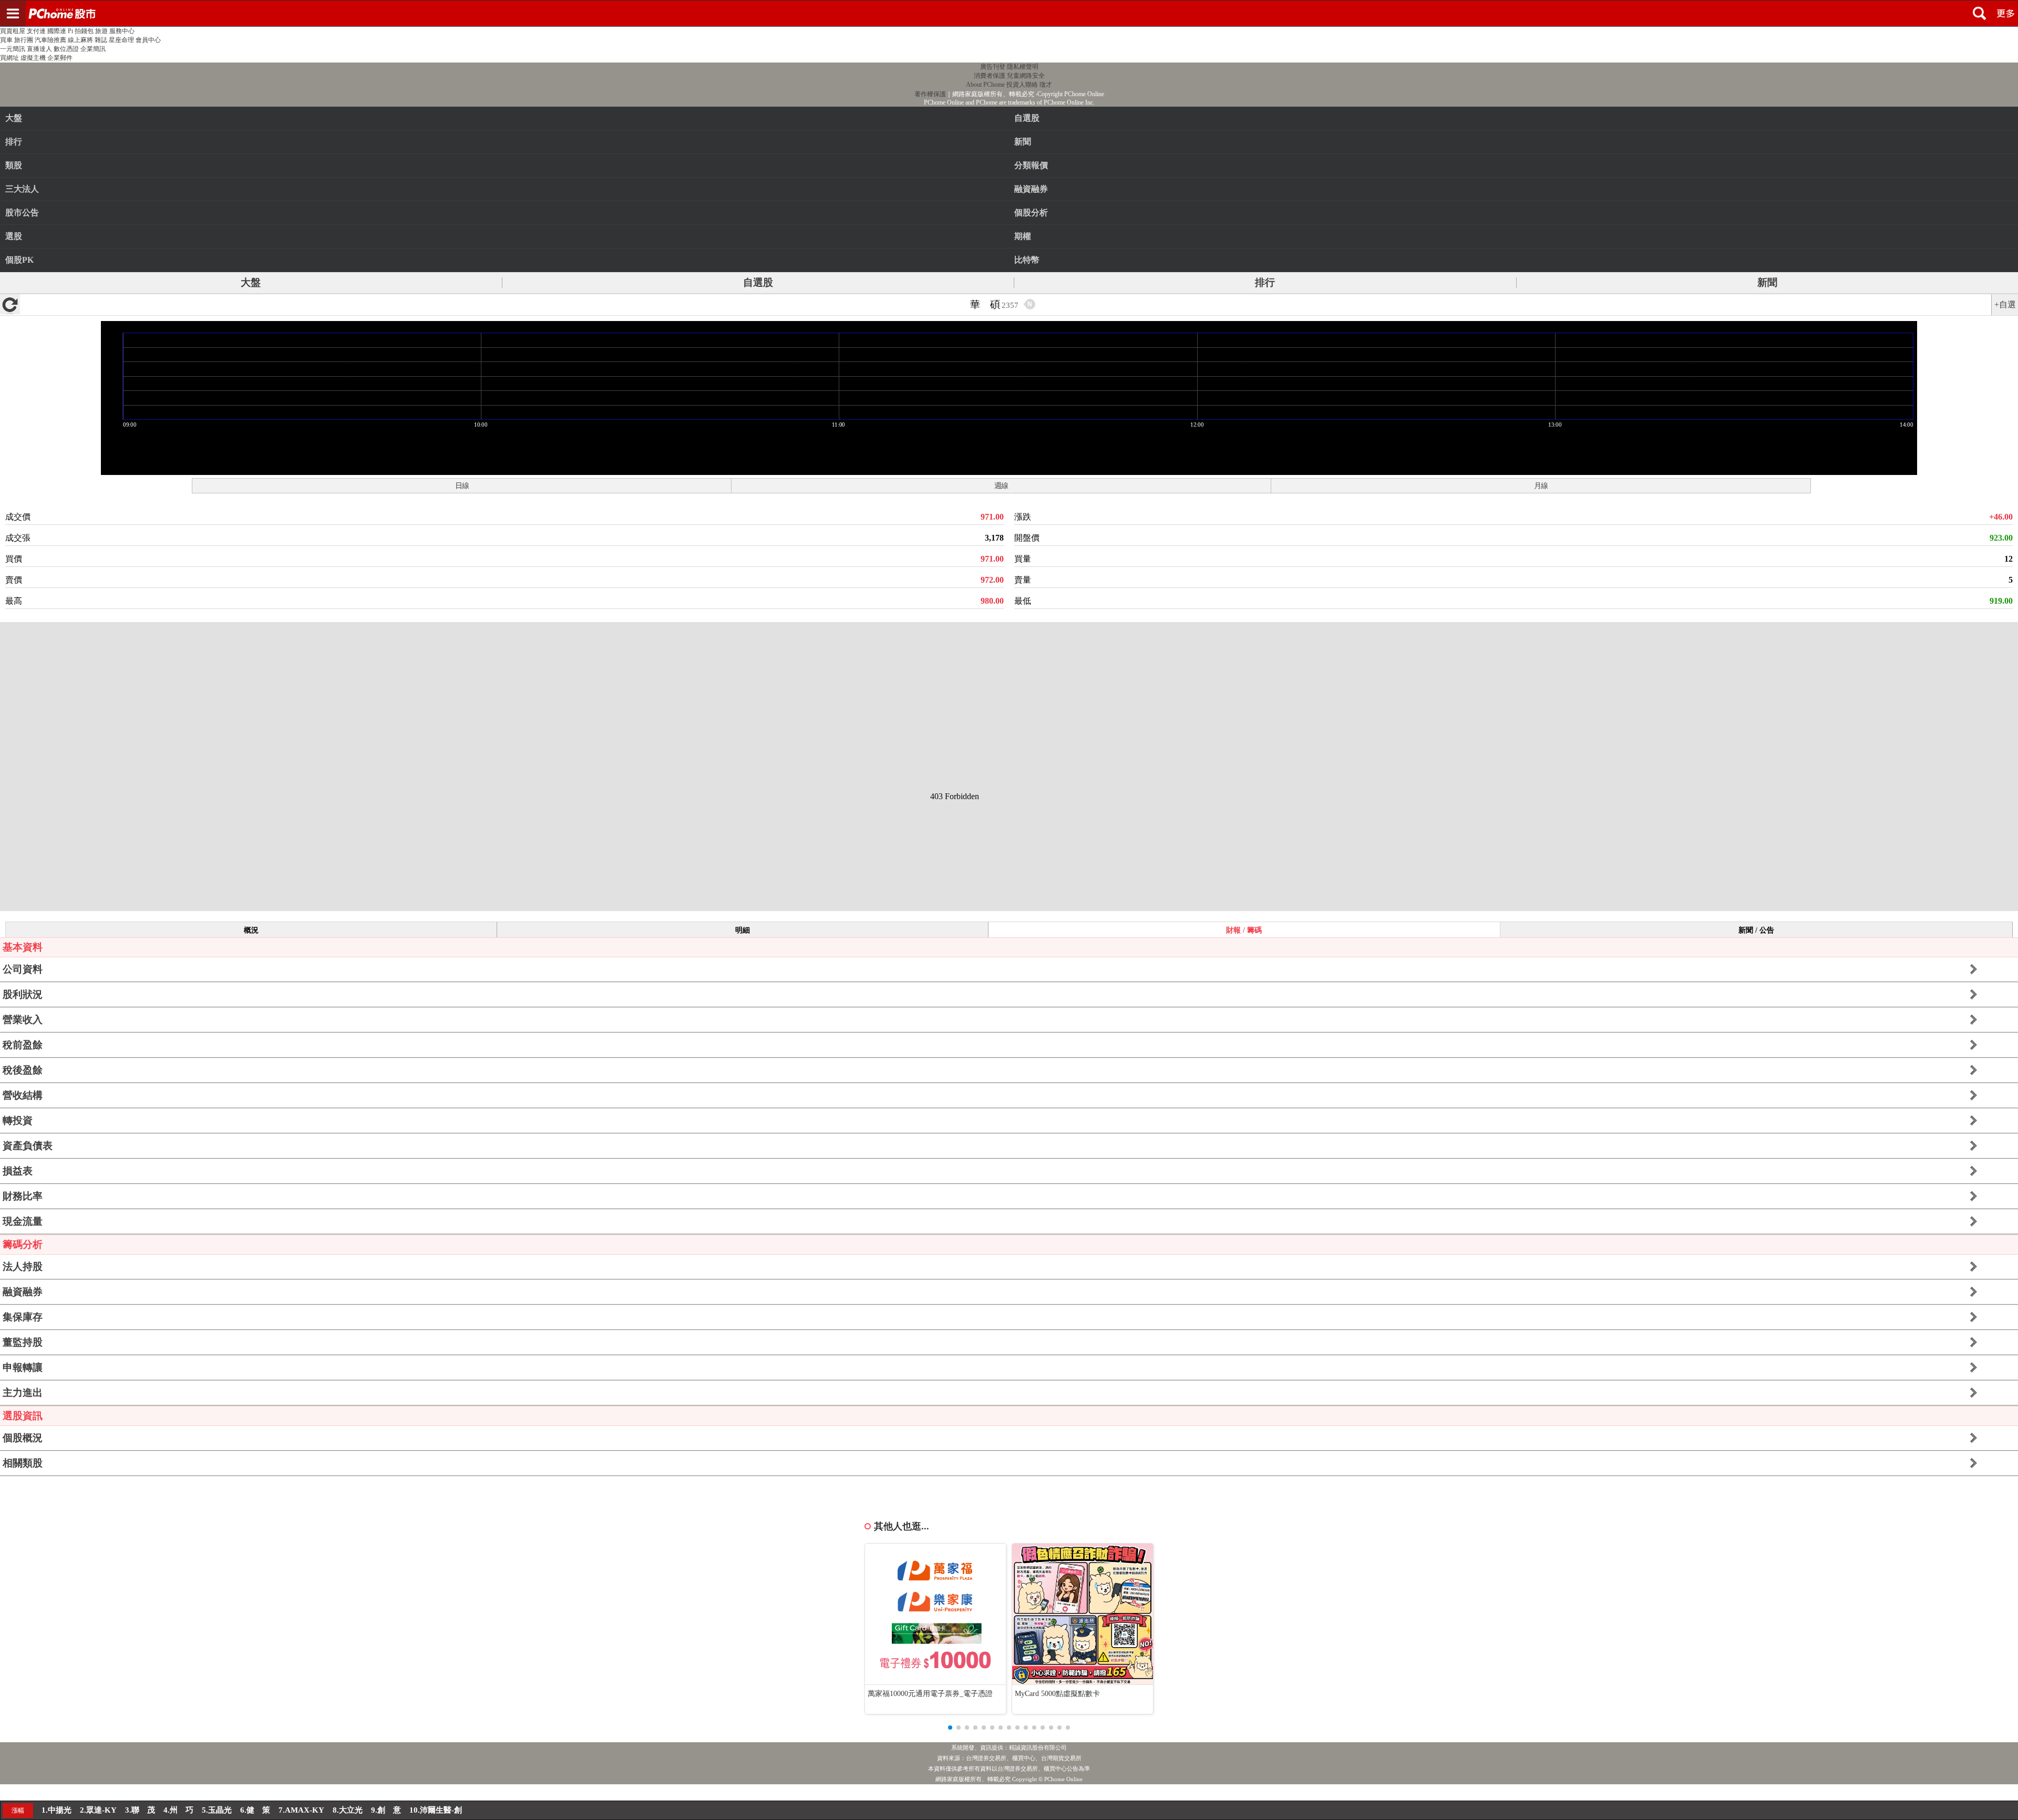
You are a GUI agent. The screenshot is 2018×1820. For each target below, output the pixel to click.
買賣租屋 (13, 31)
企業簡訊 (93, 49)
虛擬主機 (33, 58)
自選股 (758, 282)
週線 (1001, 485)
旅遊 (101, 31)
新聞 (1767, 282)
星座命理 (121, 40)
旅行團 (24, 40)
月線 (1541, 485)
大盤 (14, 118)
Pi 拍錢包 (81, 31)
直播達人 (39, 49)
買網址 (9, 58)
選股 (14, 236)
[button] (950, 1728)
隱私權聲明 (1023, 67)
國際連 (57, 31)
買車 (6, 40)
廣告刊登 (993, 67)
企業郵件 (60, 58)
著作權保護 (930, 94)
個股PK (19, 260)
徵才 (1046, 85)
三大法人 (22, 189)
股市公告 (22, 213)
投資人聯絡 (1022, 85)
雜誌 (101, 40)
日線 (462, 485)
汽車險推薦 (50, 40)
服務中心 (122, 31)
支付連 (36, 31)
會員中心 (148, 40)
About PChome (985, 85)
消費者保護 (990, 76)
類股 (14, 165)
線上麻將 (80, 40)
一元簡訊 (13, 49)
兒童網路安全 (1026, 76)
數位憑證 (66, 49)
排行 (14, 142)
